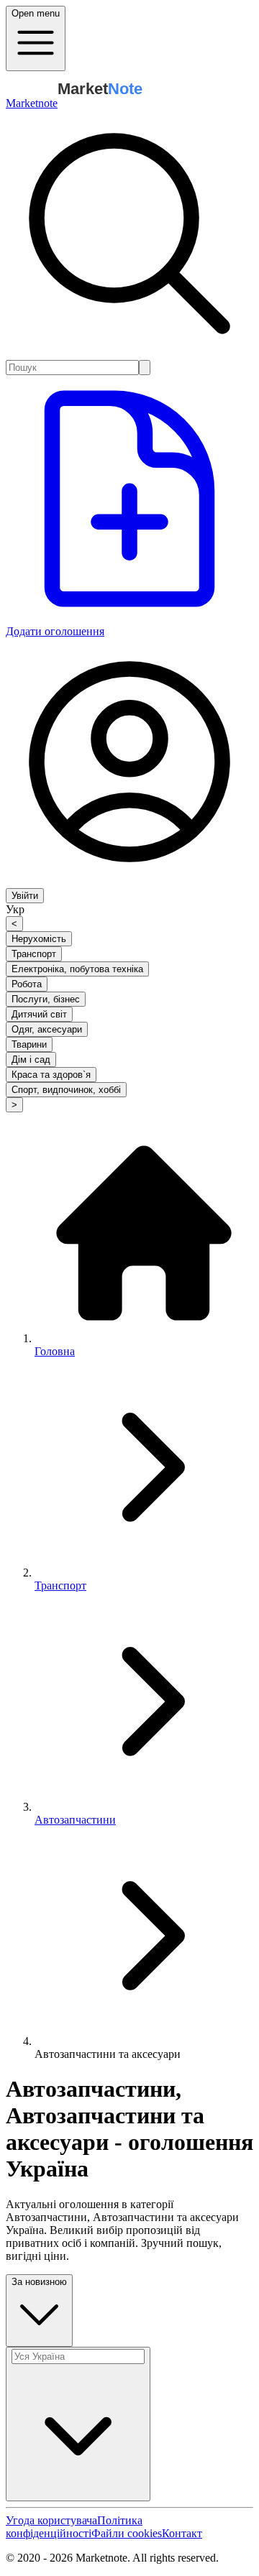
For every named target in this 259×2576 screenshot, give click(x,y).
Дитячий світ (39, 1014)
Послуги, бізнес (46, 999)
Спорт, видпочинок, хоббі (66, 1090)
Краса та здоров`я (51, 1075)
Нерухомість (39, 939)
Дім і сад (31, 1060)
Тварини (29, 1044)
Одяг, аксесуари (47, 1029)
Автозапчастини (75, 1820)
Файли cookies (127, 2533)
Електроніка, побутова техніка (77, 969)
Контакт (182, 2533)
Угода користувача (51, 2520)
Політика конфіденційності (74, 2527)
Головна (55, 1351)
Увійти (25, 896)
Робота (27, 984)
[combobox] (72, 368)
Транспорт (34, 954)
